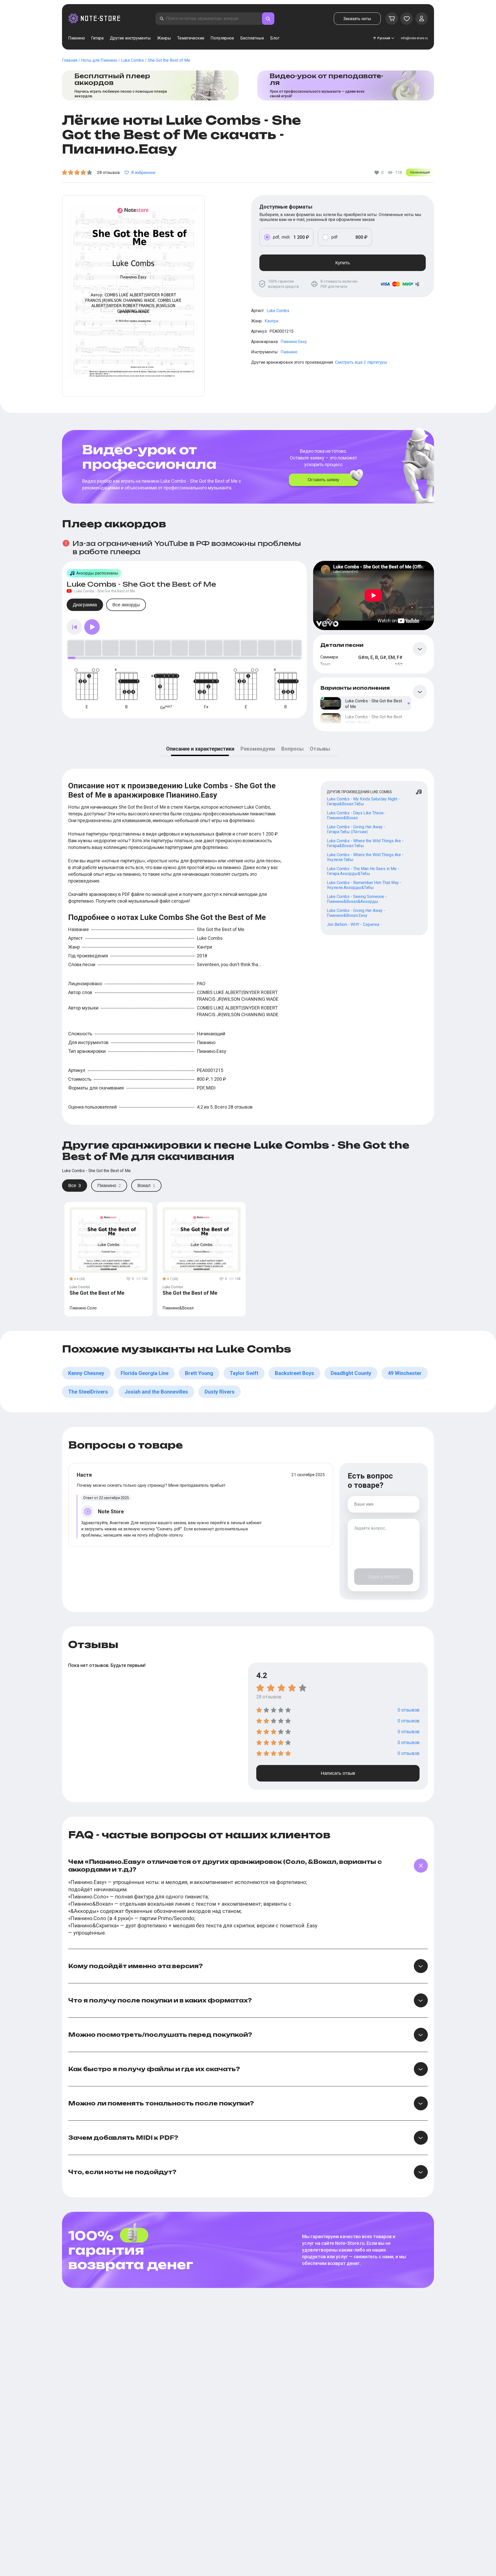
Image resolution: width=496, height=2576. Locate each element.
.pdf (334, 237)
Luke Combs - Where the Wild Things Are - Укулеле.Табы (365, 857)
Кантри (271, 321)
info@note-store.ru (414, 38)
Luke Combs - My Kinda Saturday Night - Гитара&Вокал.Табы (363, 801)
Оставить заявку (323, 480)
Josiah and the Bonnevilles (156, 1392)
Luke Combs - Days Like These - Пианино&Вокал (357, 815)
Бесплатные (252, 38)
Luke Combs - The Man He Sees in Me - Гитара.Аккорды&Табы (363, 871)
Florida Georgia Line (145, 1373)
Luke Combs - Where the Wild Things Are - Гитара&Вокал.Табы (365, 843)
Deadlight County (351, 1373)
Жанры (164, 38)
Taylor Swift (244, 1373)
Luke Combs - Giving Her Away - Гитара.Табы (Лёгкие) (356, 829)
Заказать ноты (357, 19)
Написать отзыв (338, 1773)
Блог (275, 38)
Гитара (97, 38)
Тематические (191, 38)
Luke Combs (278, 311)
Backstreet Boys (295, 1373)
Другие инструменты (130, 38)
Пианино (77, 38)
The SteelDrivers (88, 1392)
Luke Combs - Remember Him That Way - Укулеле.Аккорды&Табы (364, 885)
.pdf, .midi (281, 237)
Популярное (222, 38)
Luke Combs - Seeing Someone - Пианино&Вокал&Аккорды (357, 899)
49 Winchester (405, 1373)
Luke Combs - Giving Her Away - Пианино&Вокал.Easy (356, 913)
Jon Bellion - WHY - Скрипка (353, 924)
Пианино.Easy (294, 342)
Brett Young (199, 1373)
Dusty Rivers (220, 1392)
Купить (343, 263)
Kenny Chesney (86, 1373)
